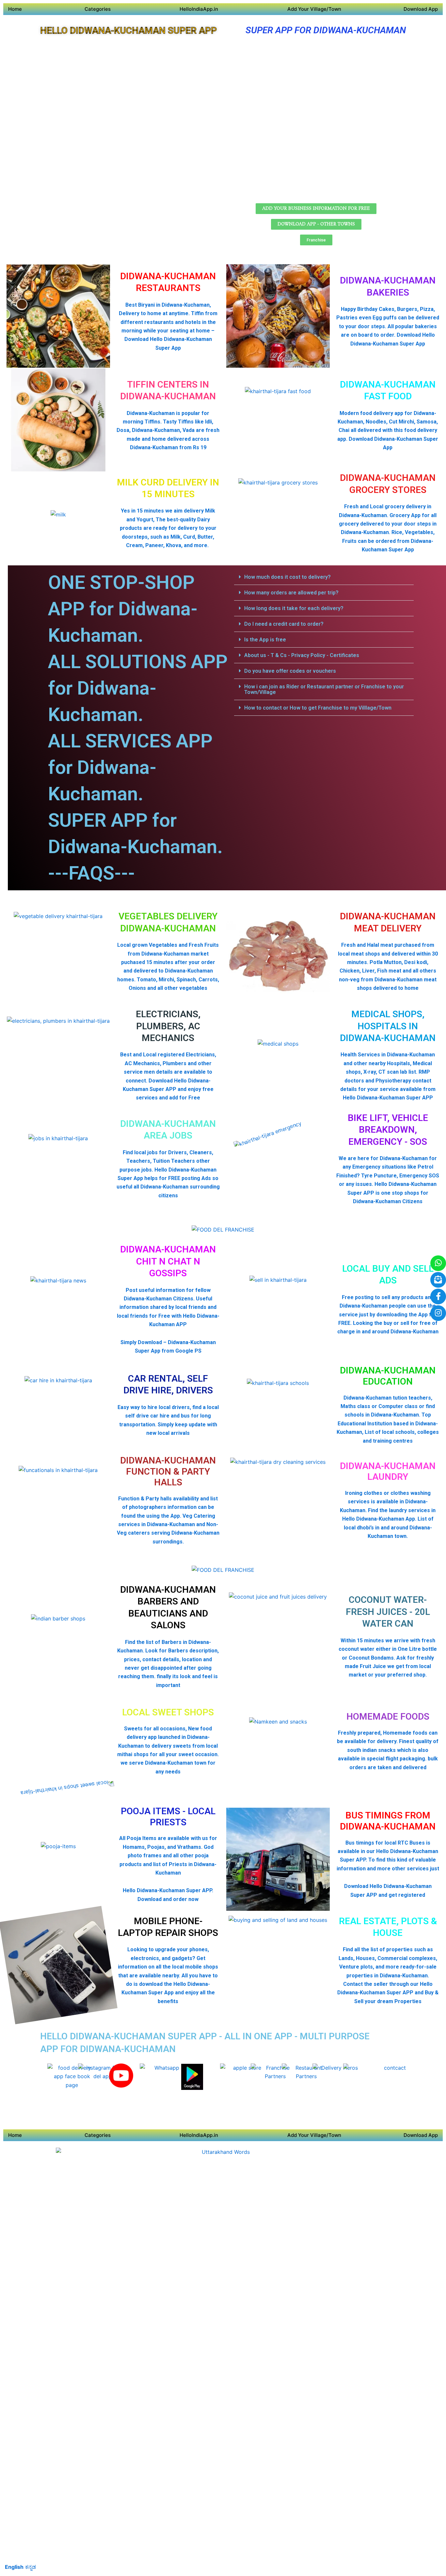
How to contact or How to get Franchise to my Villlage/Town (318, 708)
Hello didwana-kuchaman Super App (128, 31)
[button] (324, 577)
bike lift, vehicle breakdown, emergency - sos (388, 1130)
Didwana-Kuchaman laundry (388, 1472)
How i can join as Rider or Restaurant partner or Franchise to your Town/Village (324, 689)
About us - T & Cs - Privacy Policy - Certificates (302, 655)
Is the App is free (265, 640)
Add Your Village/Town (314, 9)
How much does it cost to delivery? (287, 577)
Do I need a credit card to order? (284, 624)
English (14, 2567)
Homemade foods (388, 1717)
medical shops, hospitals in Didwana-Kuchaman (388, 1026)
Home (15, 9)
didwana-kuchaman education (388, 1376)
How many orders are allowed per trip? (291, 593)
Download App (421, 9)
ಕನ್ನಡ (31, 2567)
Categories (98, 9)
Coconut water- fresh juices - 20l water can (388, 1612)
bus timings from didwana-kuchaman (388, 1821)
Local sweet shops (168, 1712)
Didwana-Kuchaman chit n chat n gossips (168, 1261)
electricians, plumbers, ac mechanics (168, 1026)
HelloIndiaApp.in (199, 9)
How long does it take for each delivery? (294, 608)
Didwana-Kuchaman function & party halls (168, 1471)
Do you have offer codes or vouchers (290, 671)
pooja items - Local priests (168, 1817)
